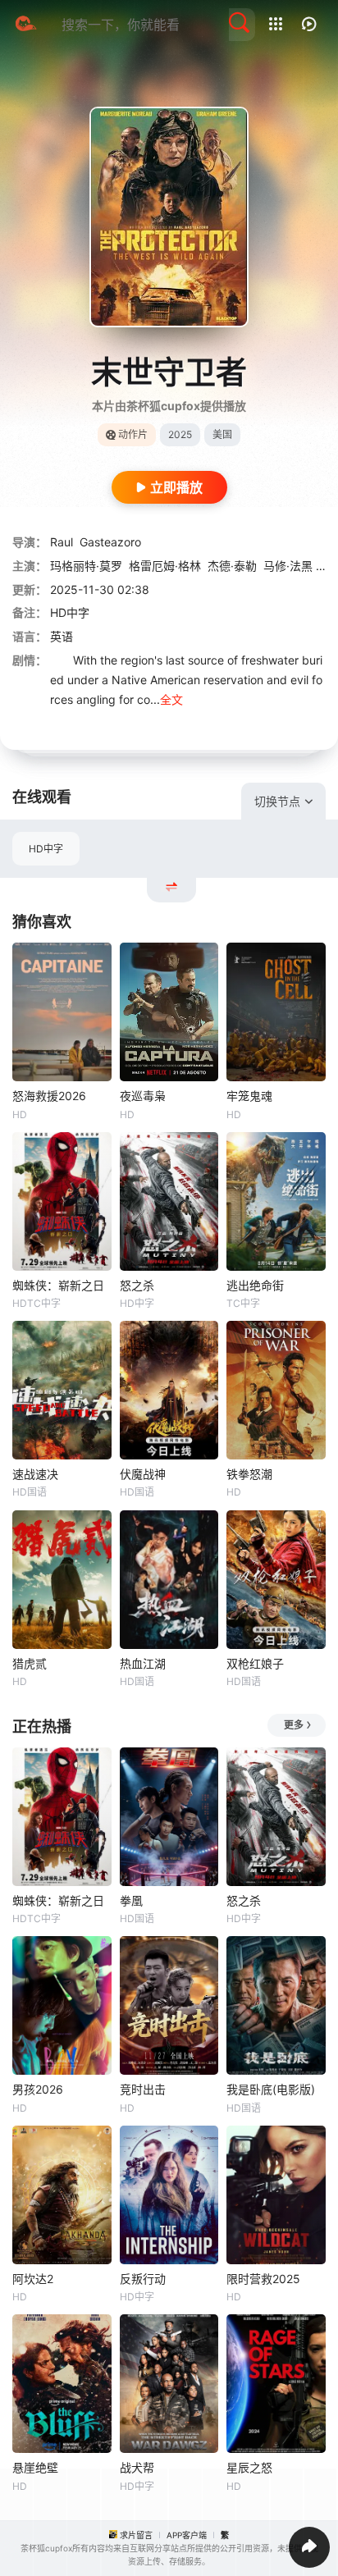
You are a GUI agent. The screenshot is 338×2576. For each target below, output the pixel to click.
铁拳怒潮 (249, 1474)
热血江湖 (143, 1663)
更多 (294, 1725)
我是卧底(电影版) (271, 2089)
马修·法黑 (288, 566)
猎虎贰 (30, 1663)
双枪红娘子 (255, 1663)
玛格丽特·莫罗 (86, 566)
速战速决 (35, 1474)
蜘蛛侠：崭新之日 (58, 1285)
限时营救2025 (263, 2279)
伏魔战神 (143, 1474)
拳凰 (131, 1900)
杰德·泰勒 (232, 566)
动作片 (133, 434)
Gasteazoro (110, 542)
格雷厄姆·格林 (165, 566)
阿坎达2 (33, 2279)
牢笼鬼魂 (249, 1096)
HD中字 (46, 849)
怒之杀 (137, 1285)
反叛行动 (143, 2279)
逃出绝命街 (255, 1285)
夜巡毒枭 (143, 1096)
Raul (62, 542)
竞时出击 (143, 2089)
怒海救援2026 (49, 1096)
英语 (62, 636)
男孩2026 (38, 2089)
